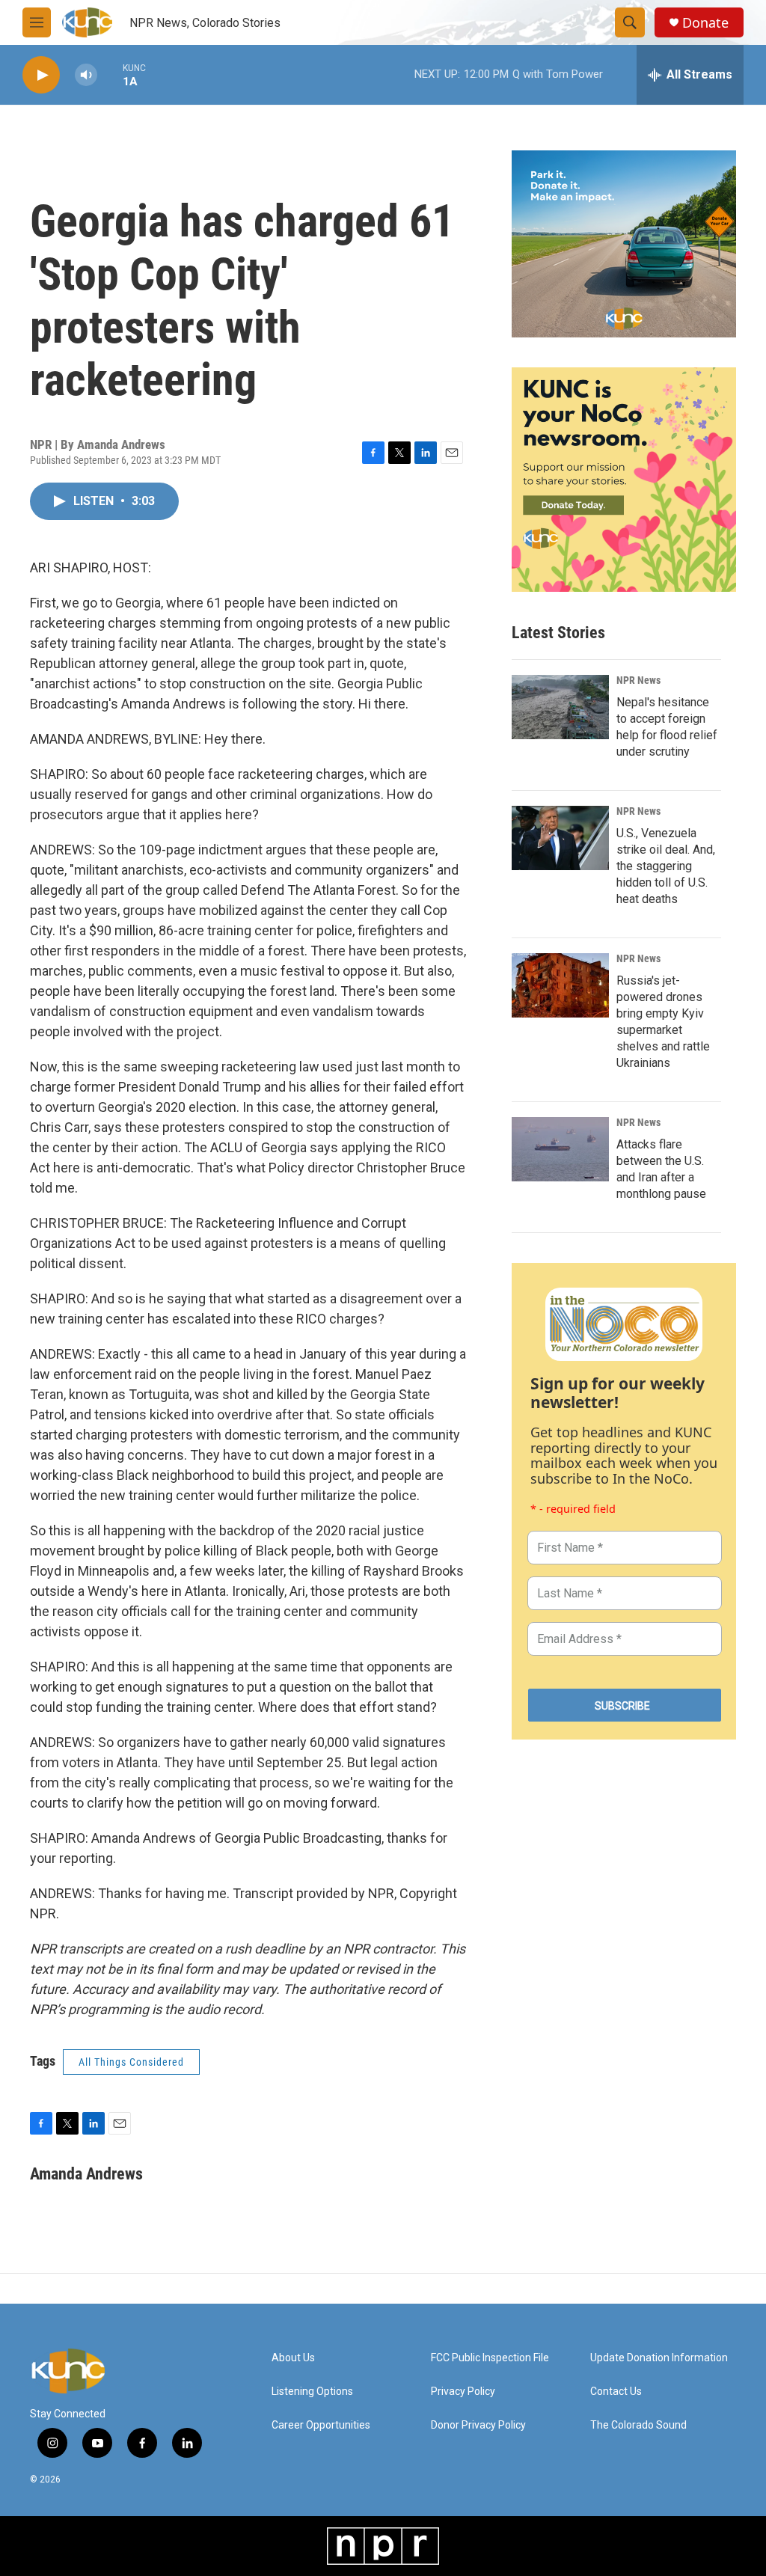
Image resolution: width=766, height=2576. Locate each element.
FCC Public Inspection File (490, 2358)
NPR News (638, 680)
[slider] (110, 74)
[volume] (86, 75)
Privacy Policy (463, 2392)
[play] (41, 75)
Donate (705, 23)
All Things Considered (131, 2062)
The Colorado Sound (638, 2425)
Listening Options (312, 2392)
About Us (293, 2358)
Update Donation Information (659, 2358)
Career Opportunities (321, 2425)
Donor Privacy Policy (478, 2425)
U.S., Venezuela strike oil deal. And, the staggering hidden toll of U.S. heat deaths (666, 866)
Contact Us (616, 2392)
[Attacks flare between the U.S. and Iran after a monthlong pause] (560, 1149)
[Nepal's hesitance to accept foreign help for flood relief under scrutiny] (560, 707)
